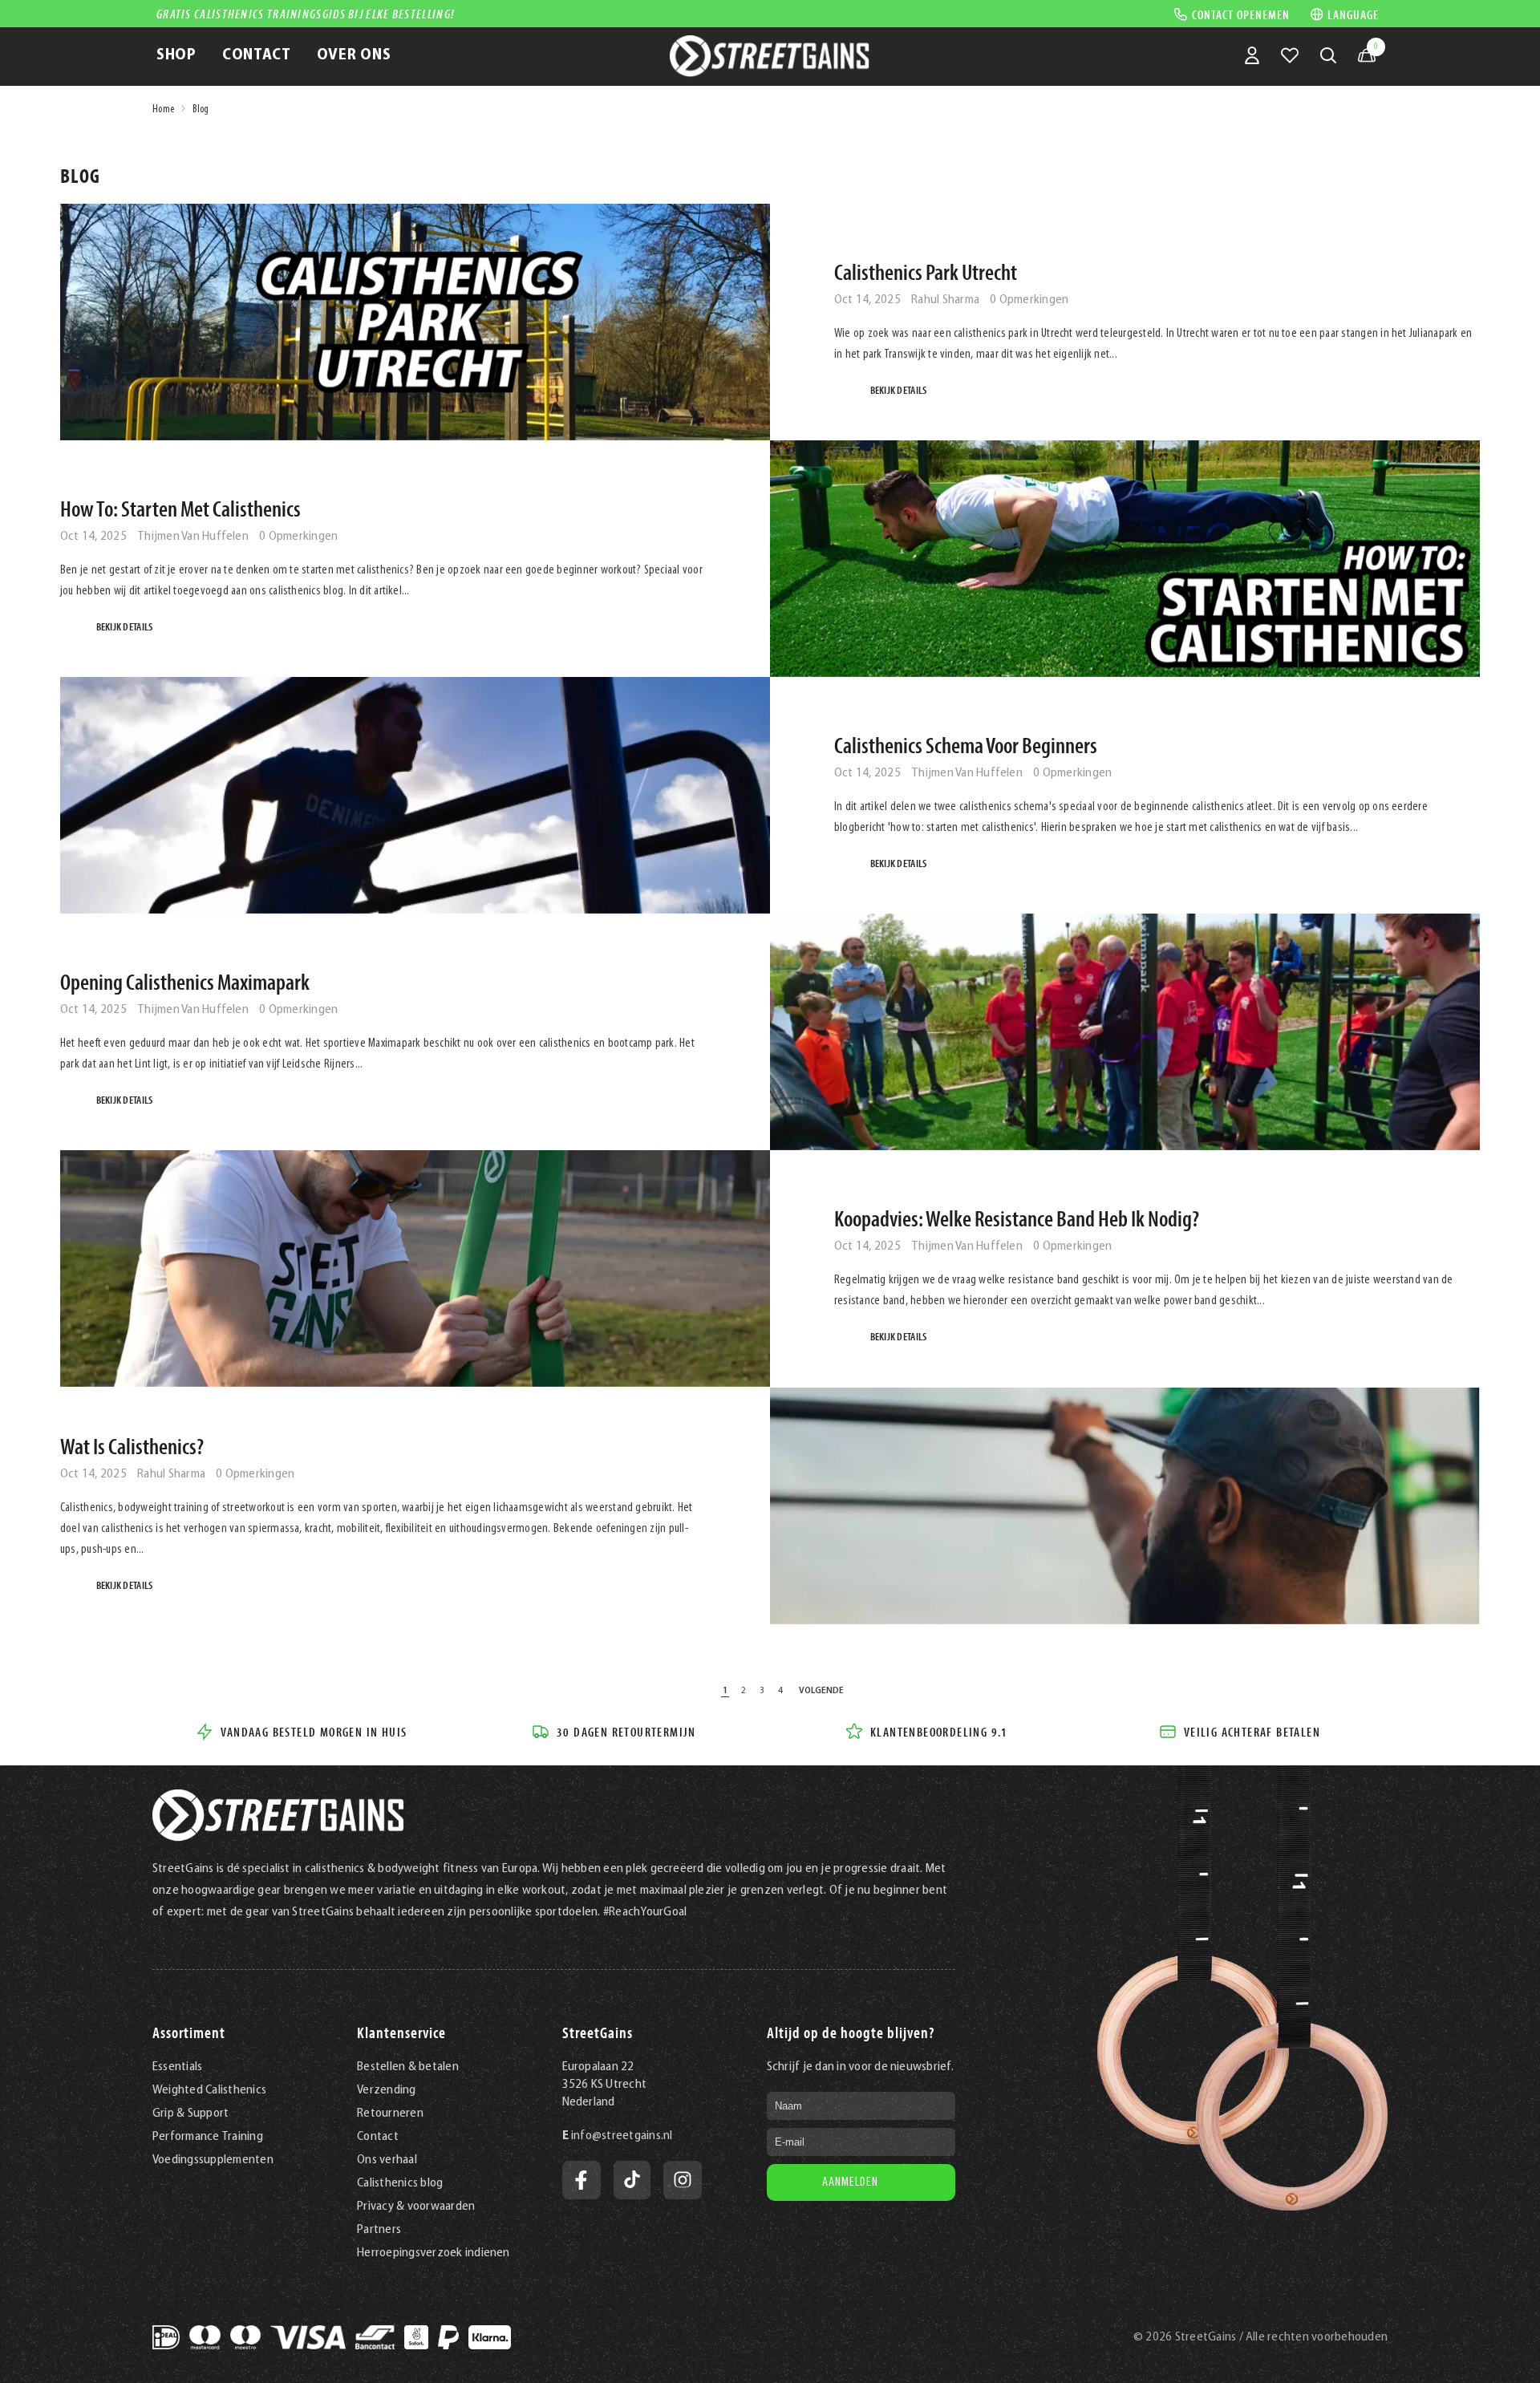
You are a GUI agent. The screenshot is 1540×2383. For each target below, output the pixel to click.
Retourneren (390, 2113)
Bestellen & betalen (408, 2067)
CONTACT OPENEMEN (1241, 14)
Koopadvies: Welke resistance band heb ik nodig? (1017, 1218)
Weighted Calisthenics (209, 2090)
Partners (379, 2230)
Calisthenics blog (400, 2183)
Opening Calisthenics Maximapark (185, 982)
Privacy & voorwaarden (416, 2207)
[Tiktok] (632, 2180)
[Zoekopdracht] (1328, 55)
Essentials (177, 2067)
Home (163, 109)
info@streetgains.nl (622, 2136)
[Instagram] (683, 2180)
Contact (378, 2137)
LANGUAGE (1353, 14)
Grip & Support (190, 2113)
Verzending (386, 2090)
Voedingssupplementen (213, 2160)
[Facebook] (582, 2180)
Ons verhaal (387, 2160)
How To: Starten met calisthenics (180, 509)
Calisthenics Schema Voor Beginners (966, 745)
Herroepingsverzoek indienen (433, 2253)
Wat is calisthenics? (132, 1446)
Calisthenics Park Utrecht (926, 272)
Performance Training (208, 2137)
